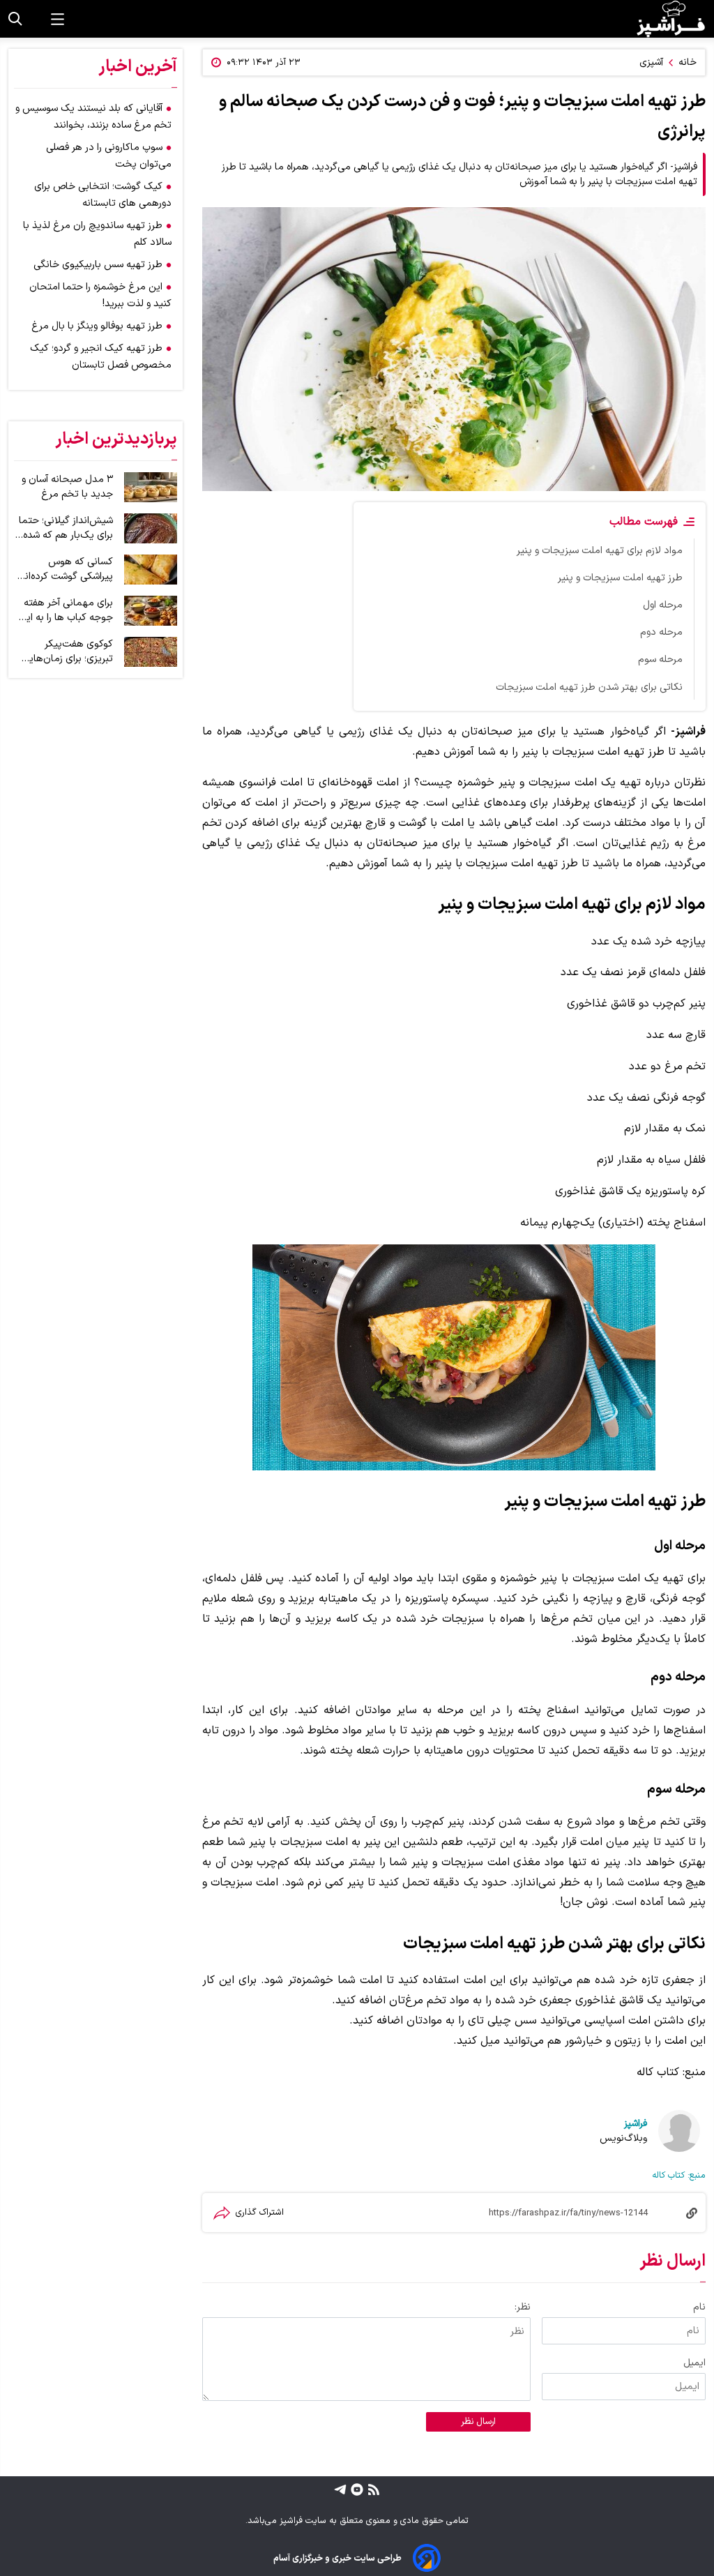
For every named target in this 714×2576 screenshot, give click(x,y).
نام (699, 2307)
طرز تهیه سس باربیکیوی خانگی (98, 265)
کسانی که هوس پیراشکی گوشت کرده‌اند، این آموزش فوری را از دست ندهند (65, 569)
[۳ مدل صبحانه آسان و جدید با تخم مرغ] (151, 487)
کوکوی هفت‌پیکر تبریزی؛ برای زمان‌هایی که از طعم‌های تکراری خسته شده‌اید (67, 651)
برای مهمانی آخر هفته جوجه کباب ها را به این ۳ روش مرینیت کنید (66, 610)
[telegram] (340, 2489)
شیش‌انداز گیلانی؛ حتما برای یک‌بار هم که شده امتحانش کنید (66, 528)
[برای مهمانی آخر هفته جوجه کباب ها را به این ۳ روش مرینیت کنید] (151, 611)
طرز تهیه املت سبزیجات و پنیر (620, 578)
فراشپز (636, 2124)
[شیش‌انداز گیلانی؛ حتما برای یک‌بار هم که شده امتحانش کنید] (151, 528)
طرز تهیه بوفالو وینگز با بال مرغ (97, 326)
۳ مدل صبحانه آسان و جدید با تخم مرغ (67, 487)
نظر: (523, 2307)
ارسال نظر (478, 2422)
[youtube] (355, 2489)
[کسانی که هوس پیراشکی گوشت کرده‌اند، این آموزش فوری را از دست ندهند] (151, 570)
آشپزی (651, 62)
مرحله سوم (660, 660)
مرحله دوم (661, 632)
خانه (688, 62)
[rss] (372, 2489)
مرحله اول (663, 605)
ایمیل (694, 2363)
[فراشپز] (671, 19)
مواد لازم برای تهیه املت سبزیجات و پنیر (600, 551)
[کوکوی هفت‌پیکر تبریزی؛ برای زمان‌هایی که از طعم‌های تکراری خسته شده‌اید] (151, 652)
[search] (15, 19)
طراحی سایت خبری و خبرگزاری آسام (337, 2558)
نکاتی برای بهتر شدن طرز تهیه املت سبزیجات (589, 687)
